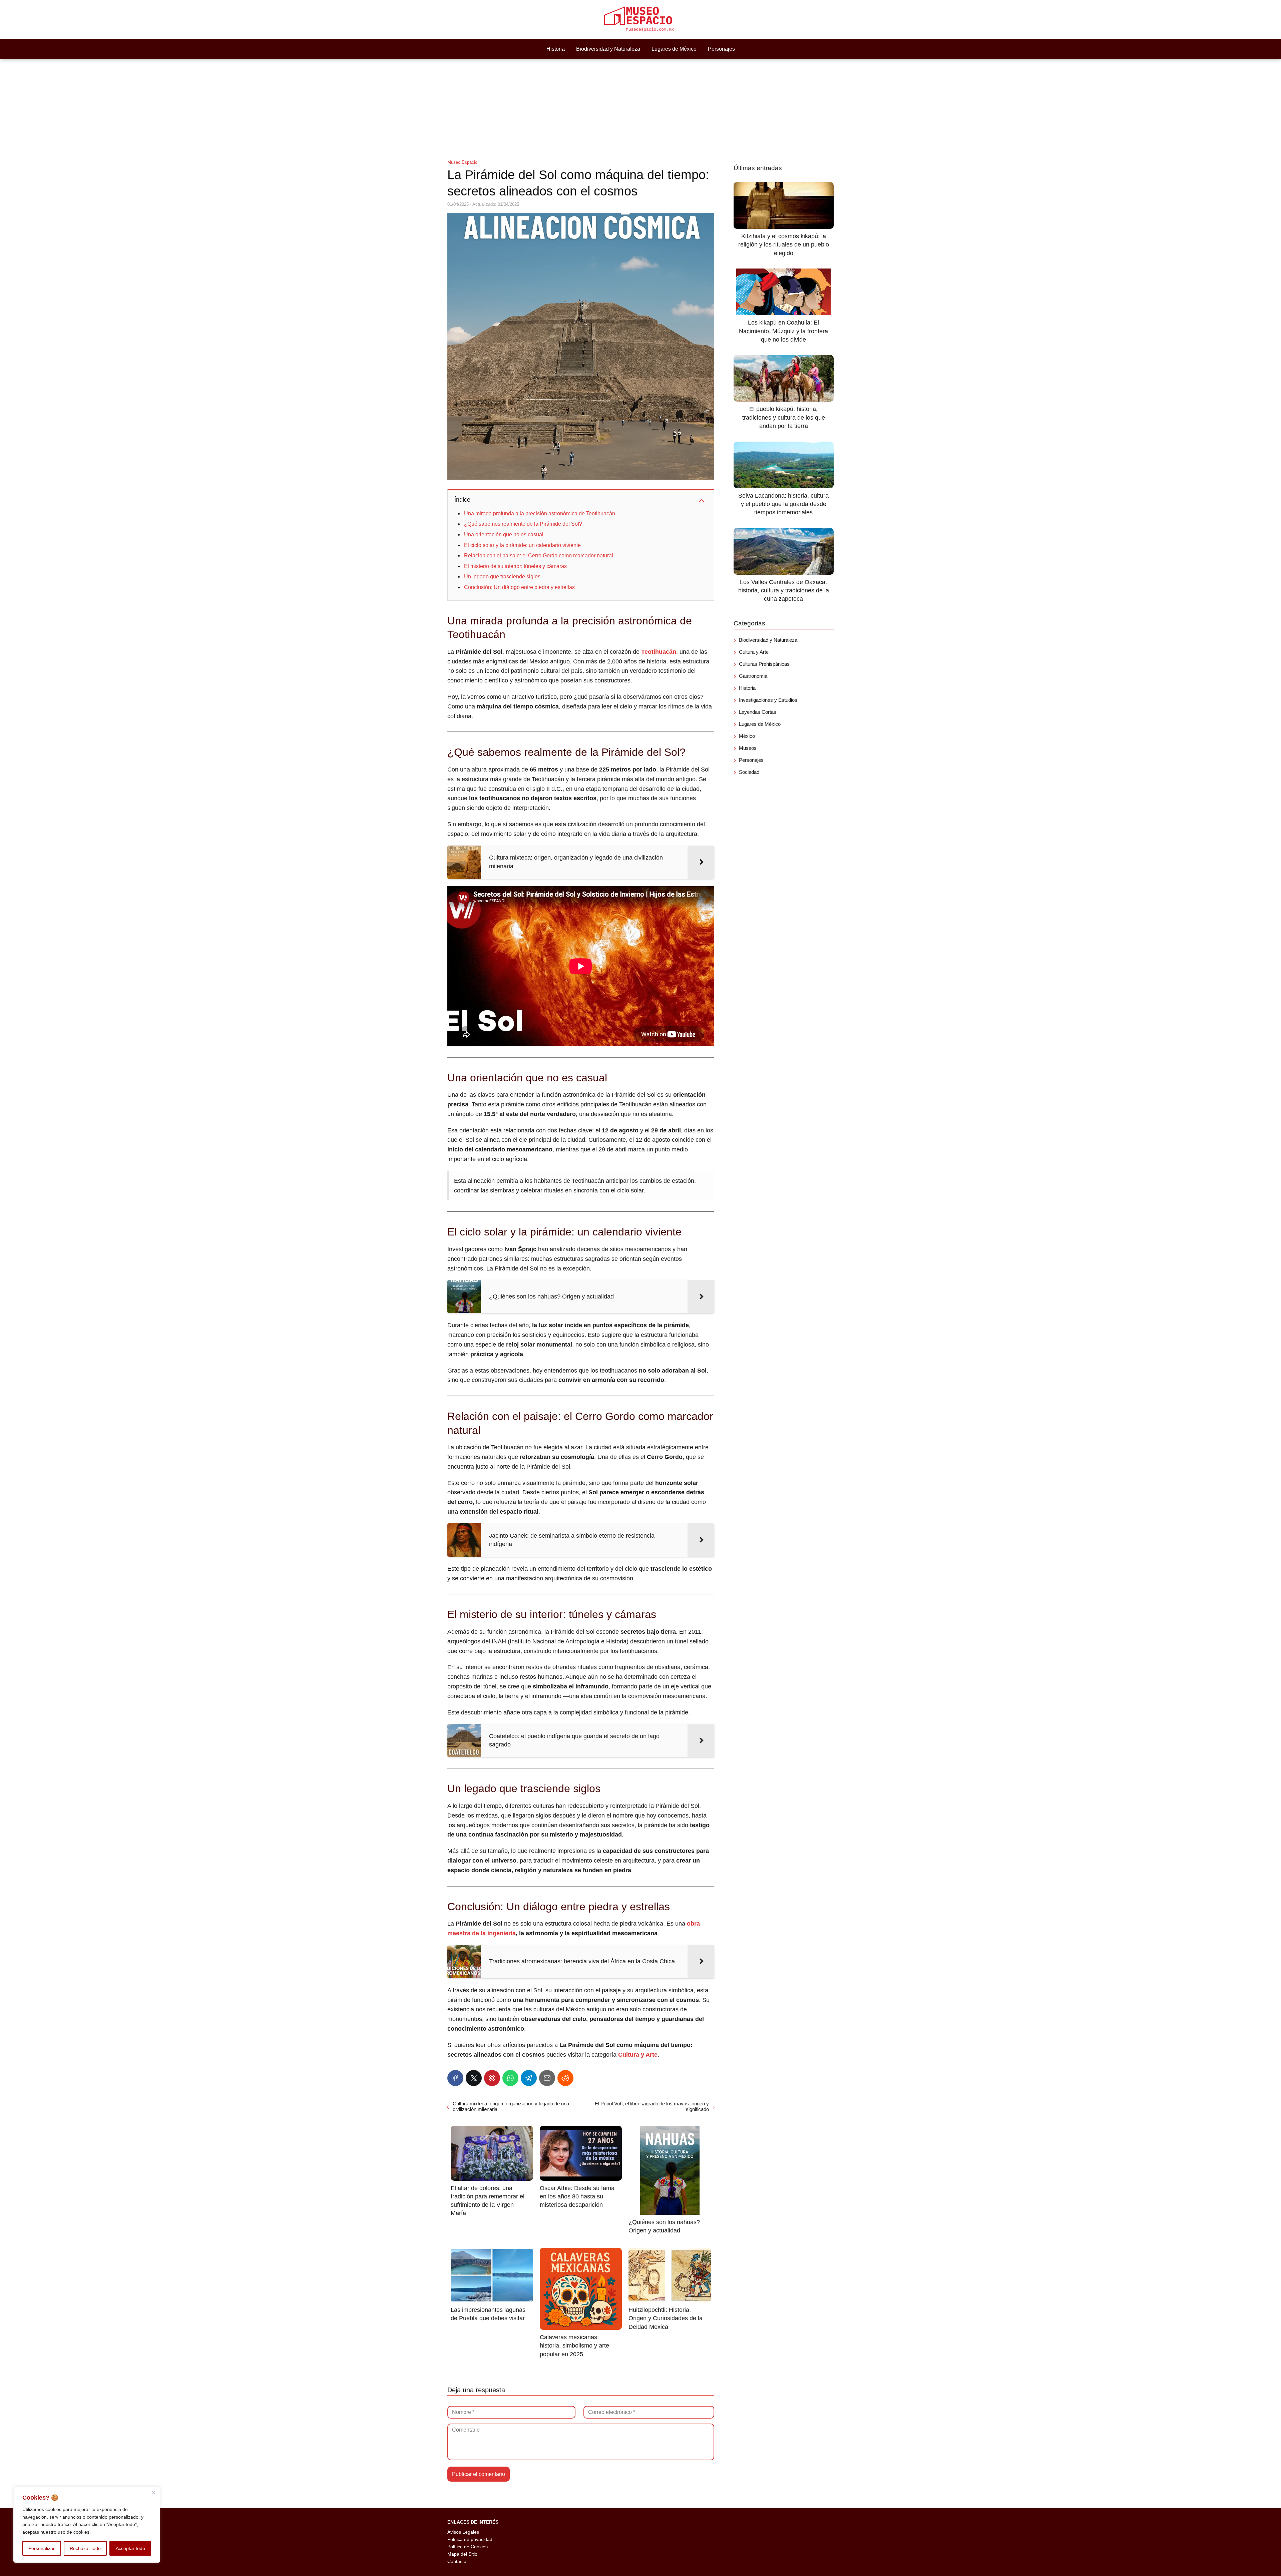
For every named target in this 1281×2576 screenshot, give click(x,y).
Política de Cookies (468, 2547)
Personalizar (42, 2548)
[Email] (547, 2078)
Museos (748, 748)
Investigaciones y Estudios (768, 700)
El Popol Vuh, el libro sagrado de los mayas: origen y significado (652, 2106)
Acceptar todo (130, 2548)
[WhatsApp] (510, 2078)
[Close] (153, 2492)
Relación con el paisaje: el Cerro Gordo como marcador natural (539, 556)
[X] (474, 2078)
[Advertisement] (640, 109)
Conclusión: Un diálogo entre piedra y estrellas (519, 587)
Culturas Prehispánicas (764, 664)
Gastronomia (753, 676)
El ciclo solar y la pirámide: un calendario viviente (522, 545)
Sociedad (749, 772)
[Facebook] (455, 2078)
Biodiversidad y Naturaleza (608, 49)
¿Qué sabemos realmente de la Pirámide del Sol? (523, 524)
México (747, 736)
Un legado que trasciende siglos (502, 577)
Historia (556, 49)
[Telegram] (529, 2078)
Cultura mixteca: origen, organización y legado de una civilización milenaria (511, 2106)
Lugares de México (674, 49)
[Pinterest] (492, 2078)
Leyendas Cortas (758, 712)
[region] (87, 2525)
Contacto (457, 2561)
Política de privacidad (470, 2539)
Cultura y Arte (754, 652)
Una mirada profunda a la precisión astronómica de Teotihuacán (540, 513)
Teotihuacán (659, 652)
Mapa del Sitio (462, 2554)
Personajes (721, 49)
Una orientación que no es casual (504, 535)
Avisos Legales (463, 2532)
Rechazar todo (85, 2548)
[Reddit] (565, 2078)
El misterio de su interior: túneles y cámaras (515, 566)
